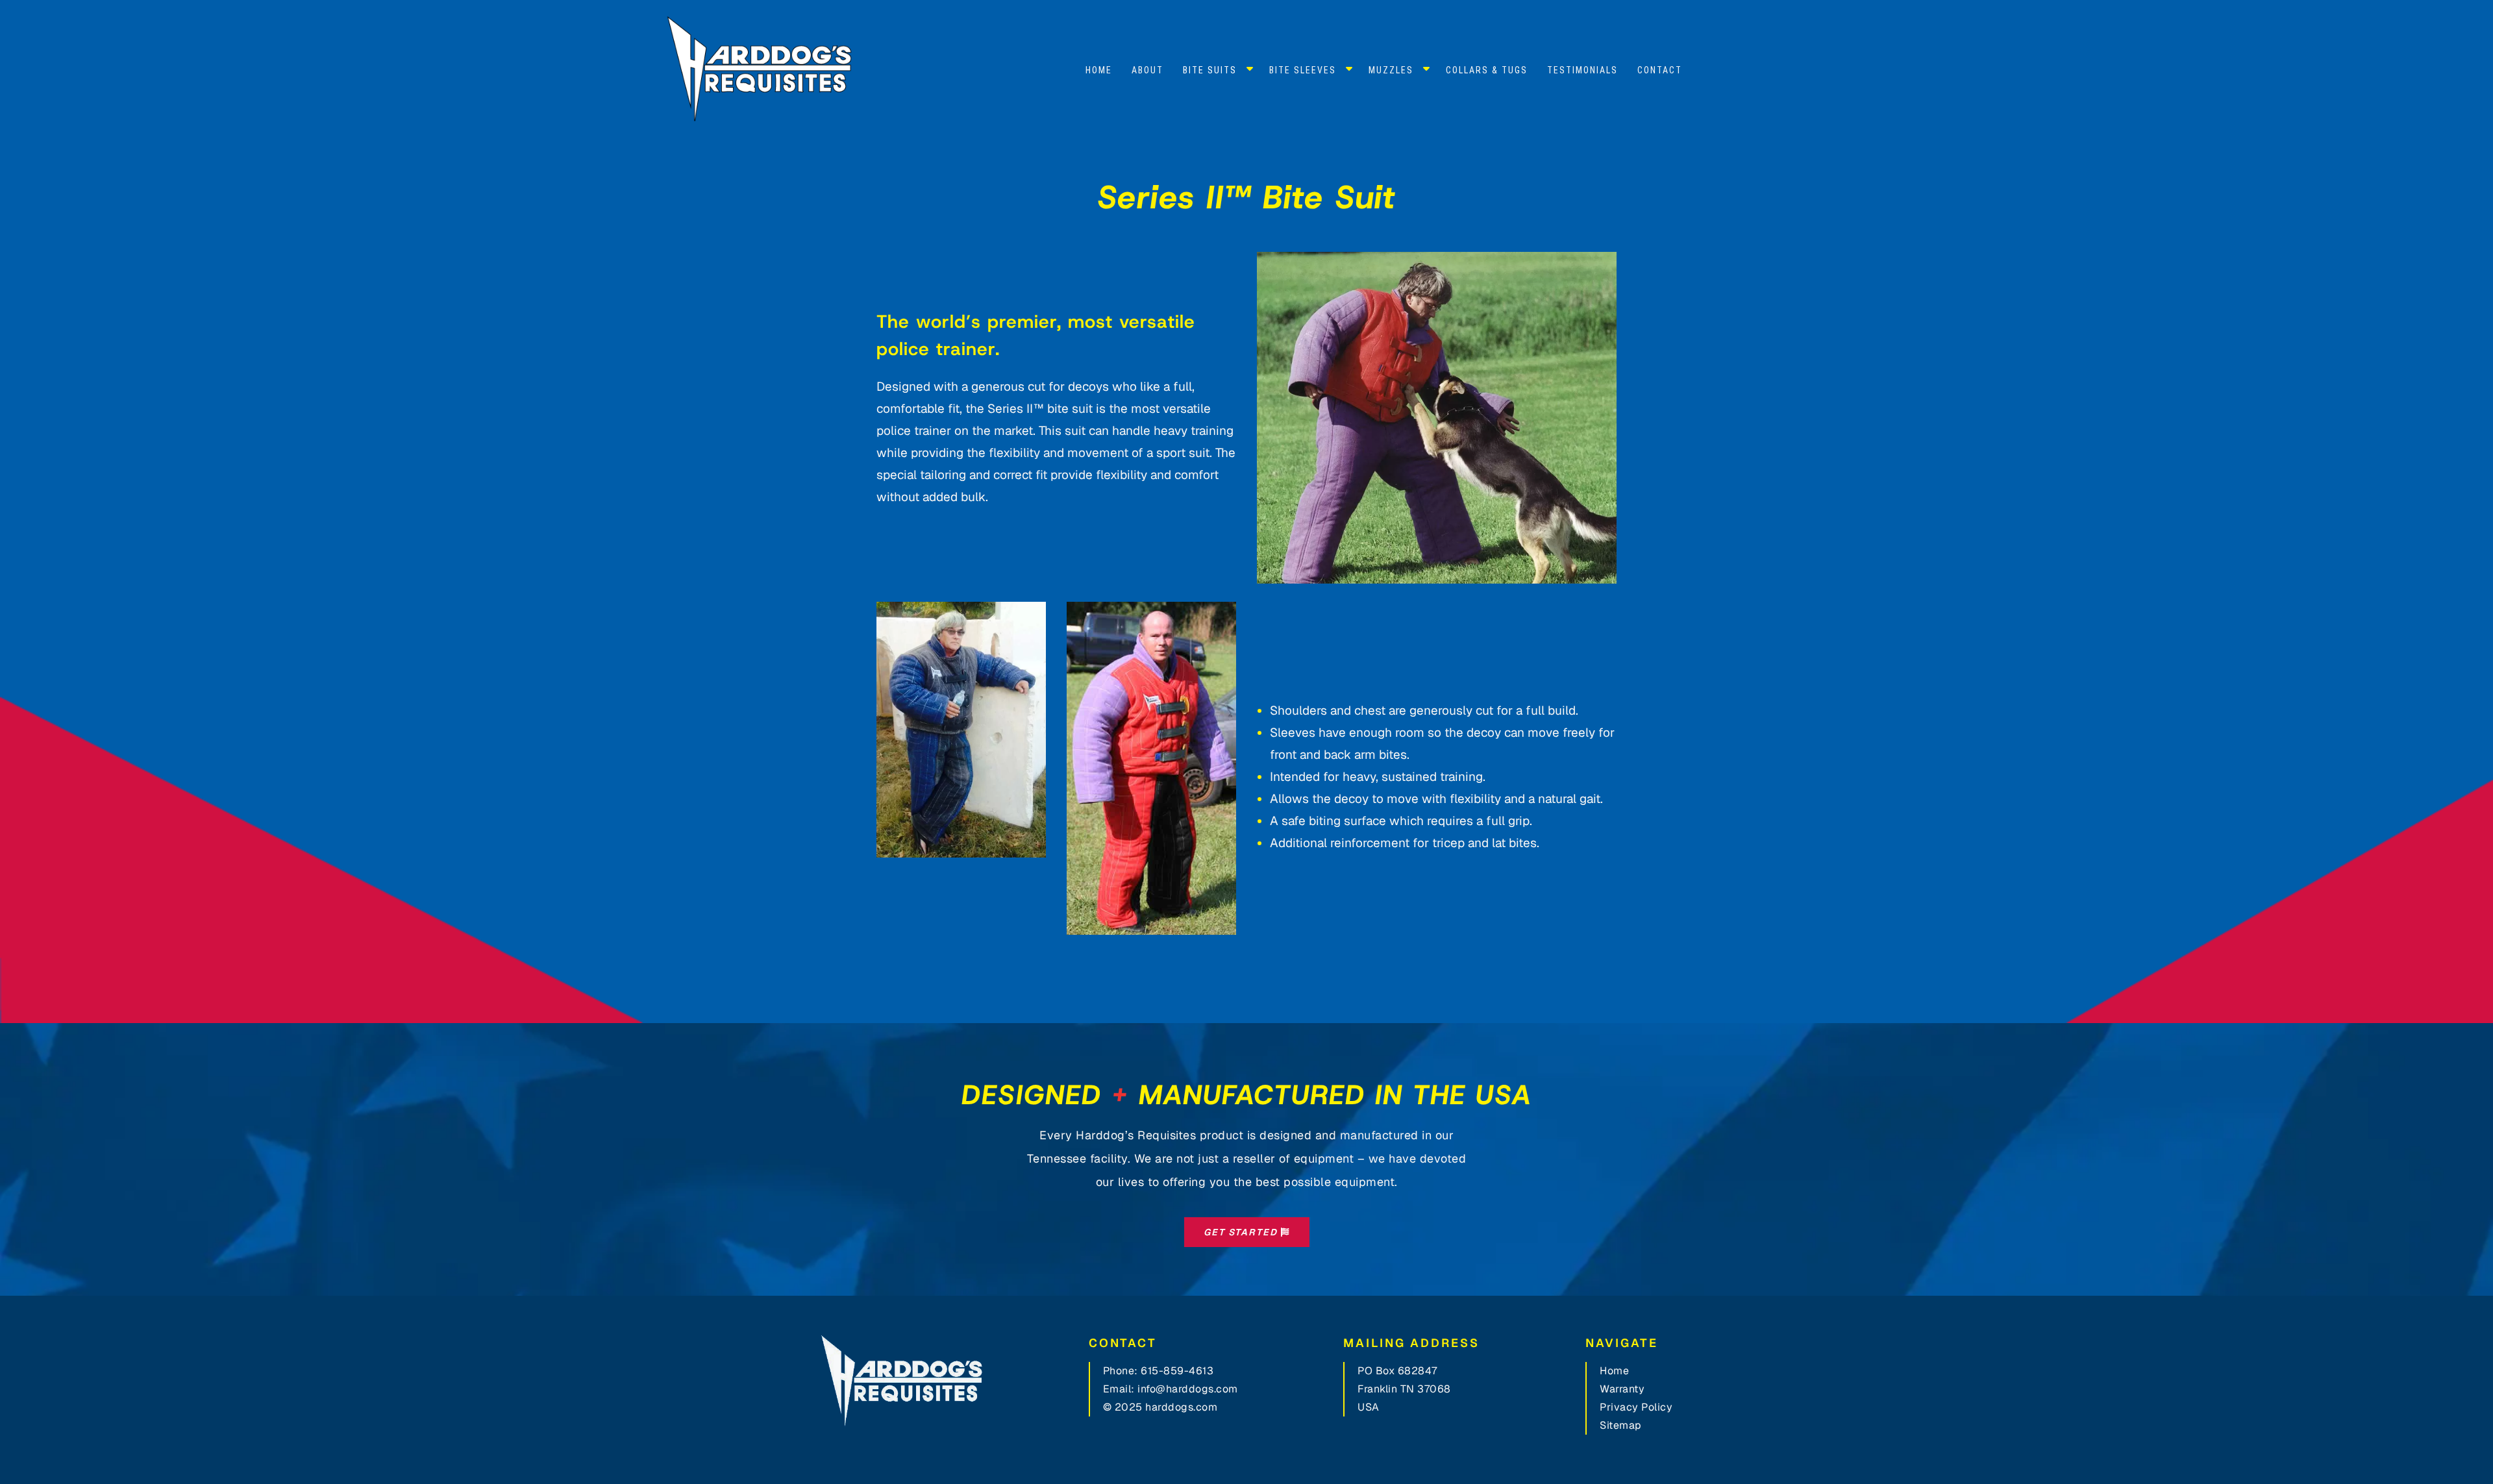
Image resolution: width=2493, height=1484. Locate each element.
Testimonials (1582, 70)
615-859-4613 (1177, 1371)
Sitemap (1621, 1425)
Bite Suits (1210, 70)
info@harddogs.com (1188, 1389)
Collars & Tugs (1487, 70)
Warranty (1622, 1389)
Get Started (1242, 1232)
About (1147, 70)
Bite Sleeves (1303, 70)
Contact (1660, 70)
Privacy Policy (1636, 1407)
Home (1099, 70)
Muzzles (1391, 70)
